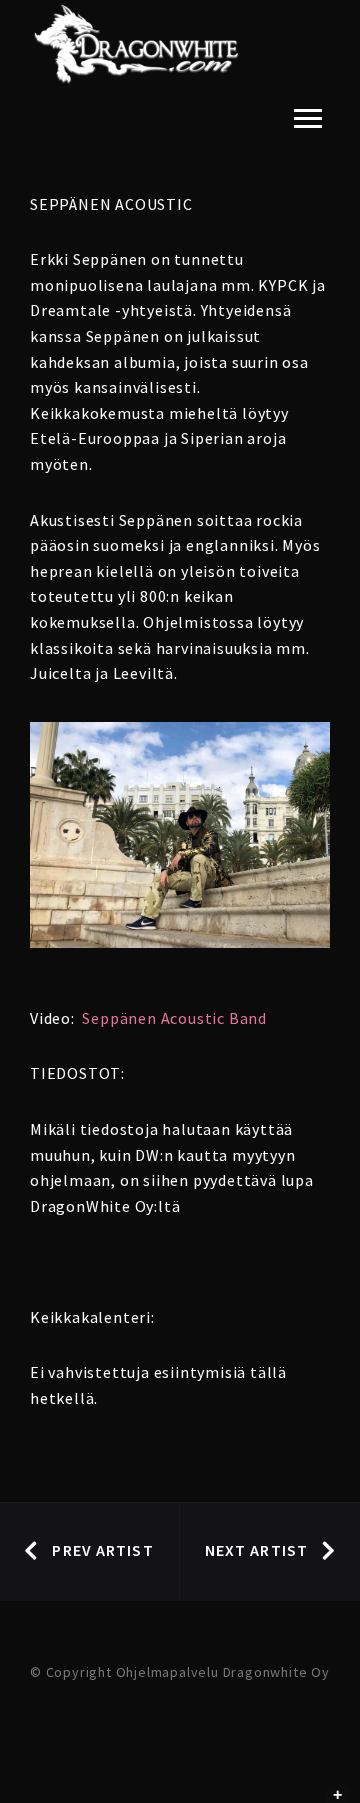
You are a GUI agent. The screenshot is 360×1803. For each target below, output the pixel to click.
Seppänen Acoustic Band (174, 1018)
